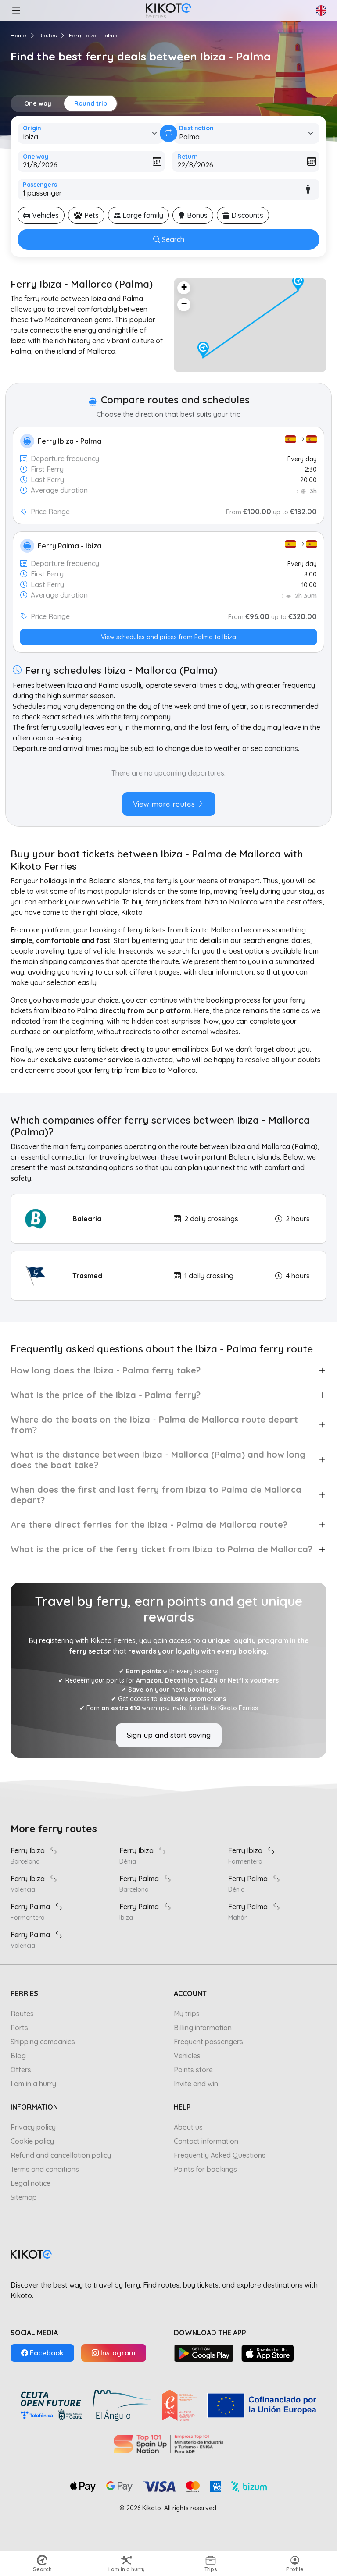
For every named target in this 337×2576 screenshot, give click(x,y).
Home (18, 35)
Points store (193, 2070)
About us (188, 2127)
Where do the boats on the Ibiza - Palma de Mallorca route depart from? (154, 1425)
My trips (187, 2014)
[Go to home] (168, 11)
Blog (18, 2056)
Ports (19, 2028)
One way (38, 103)
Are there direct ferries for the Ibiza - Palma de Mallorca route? (149, 1525)
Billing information (203, 2028)
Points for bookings (205, 2169)
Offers (21, 2070)
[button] (16, 11)
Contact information (206, 2141)
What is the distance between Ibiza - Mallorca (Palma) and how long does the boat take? (158, 1460)
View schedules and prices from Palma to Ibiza (168, 637)
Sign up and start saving (169, 1735)
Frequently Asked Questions (220, 2155)
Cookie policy (32, 2141)
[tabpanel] (168, 786)
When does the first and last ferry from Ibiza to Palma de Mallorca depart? (156, 1495)
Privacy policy (33, 2127)
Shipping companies (43, 2042)
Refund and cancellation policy (61, 2155)
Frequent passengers (208, 2042)
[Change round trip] (168, 133)
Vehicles (187, 2056)
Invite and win (196, 2084)
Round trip (91, 103)
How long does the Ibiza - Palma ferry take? (106, 1370)
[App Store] (268, 2353)
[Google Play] (204, 2353)
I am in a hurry (33, 2084)
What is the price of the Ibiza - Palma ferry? (106, 1395)
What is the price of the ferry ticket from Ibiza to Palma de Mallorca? (161, 1549)
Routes (48, 35)
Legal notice (30, 2183)
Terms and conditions (45, 2169)
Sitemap (24, 2197)
